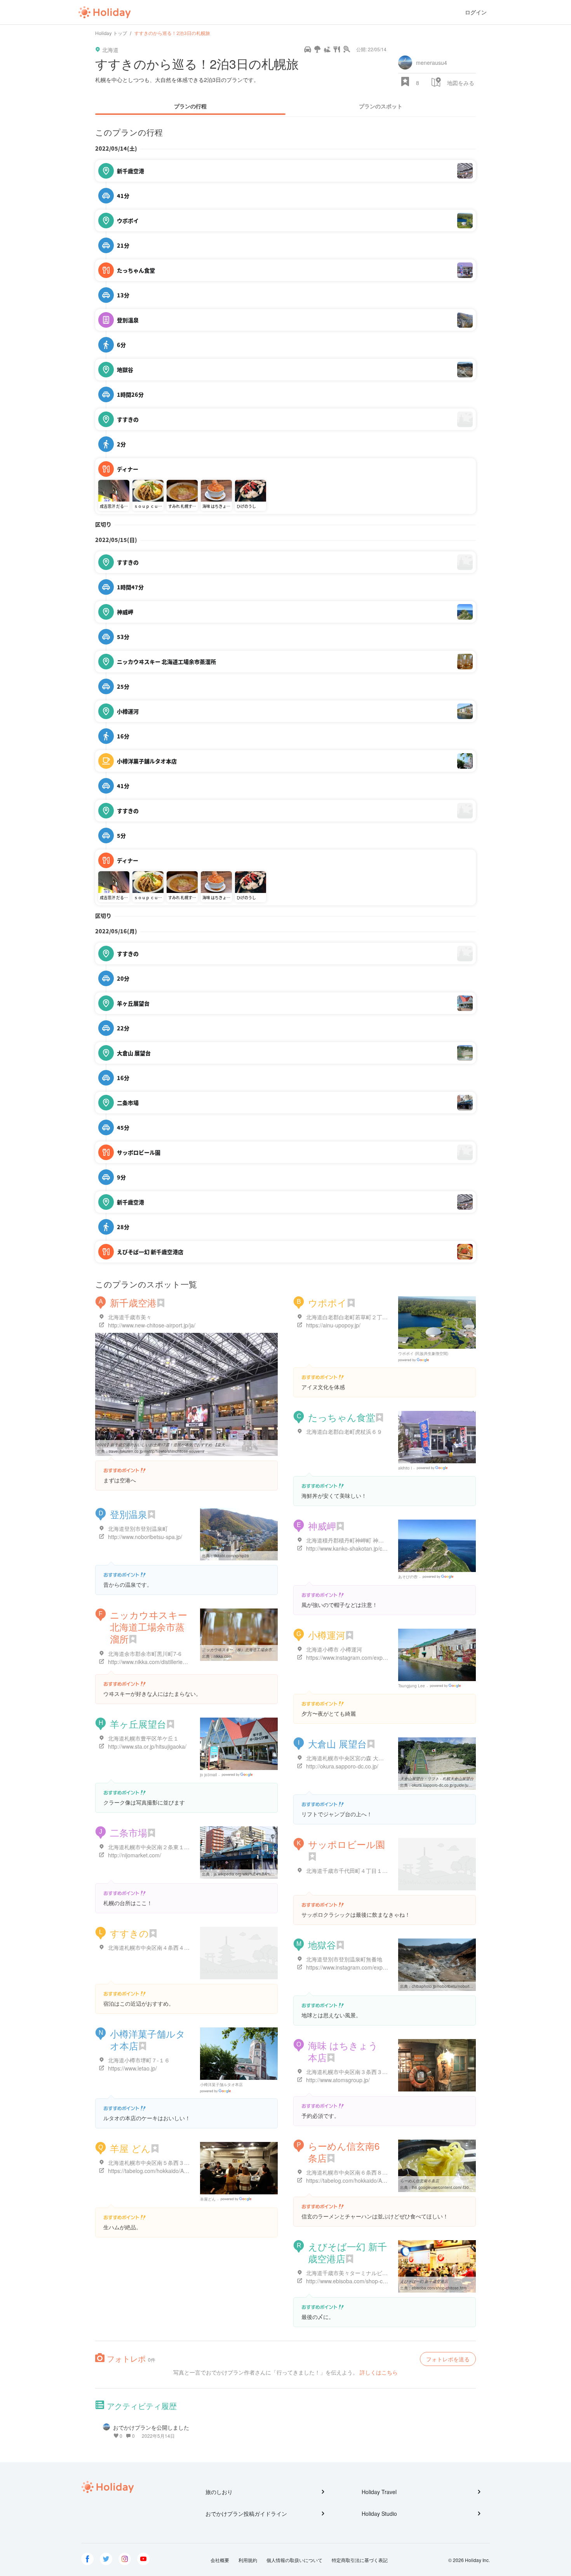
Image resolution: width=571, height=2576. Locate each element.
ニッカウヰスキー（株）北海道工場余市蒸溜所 (243, 1650)
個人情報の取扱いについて (294, 2560)
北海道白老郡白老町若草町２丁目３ (350, 1317)
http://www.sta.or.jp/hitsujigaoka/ (147, 1746)
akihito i (405, 1468)
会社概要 (220, 2560)
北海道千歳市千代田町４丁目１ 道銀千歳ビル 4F (365, 1871)
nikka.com (223, 1656)
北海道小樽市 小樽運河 (334, 1649)
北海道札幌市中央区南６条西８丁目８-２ (356, 2172)
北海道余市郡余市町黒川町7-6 (145, 1654)
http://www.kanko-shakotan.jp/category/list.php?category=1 (378, 1548)
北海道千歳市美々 (130, 1317)
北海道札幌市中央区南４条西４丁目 (151, 1947)
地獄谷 (322, 1945)
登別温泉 (129, 1514)
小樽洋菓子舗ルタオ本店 (148, 2039)
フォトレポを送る (448, 2359)
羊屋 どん (130, 2148)
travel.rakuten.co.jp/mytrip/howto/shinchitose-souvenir (157, 1451)
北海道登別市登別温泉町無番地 (344, 1959)
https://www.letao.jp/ (132, 2068)
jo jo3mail (208, 1775)
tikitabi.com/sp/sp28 (231, 1556)
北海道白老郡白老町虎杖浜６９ (344, 1431)
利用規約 (248, 2560)
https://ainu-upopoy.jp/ (333, 1325)
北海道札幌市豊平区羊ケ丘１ (143, 1738)
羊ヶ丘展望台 (138, 1724)
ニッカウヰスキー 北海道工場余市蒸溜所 (149, 1627)
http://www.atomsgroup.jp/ (338, 2080)
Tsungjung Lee (412, 1686)
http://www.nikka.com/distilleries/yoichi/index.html (168, 1662)
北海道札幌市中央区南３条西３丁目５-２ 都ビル (365, 2072)
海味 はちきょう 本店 (343, 2051)
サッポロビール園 (346, 1844)
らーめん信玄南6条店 (344, 2152)
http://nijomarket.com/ (135, 1855)
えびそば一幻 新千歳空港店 (347, 2252)
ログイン (476, 12)
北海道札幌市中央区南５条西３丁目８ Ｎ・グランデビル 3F (181, 2163)
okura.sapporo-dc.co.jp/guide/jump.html (447, 1785)
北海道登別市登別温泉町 (138, 1529)
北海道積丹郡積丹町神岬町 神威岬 (348, 1540)
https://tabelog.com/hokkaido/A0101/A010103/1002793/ (374, 2180)
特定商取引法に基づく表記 (360, 2560)
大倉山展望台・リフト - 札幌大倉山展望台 (437, 1779)
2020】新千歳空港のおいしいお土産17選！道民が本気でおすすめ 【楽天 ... (163, 1445)
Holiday (104, 12)
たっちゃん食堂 (342, 1417)
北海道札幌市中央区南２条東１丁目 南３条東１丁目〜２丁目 (182, 1847)
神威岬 (322, 1526)
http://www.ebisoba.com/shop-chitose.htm (357, 2281)
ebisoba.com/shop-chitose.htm (439, 2288)
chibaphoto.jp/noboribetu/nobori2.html (446, 1986)
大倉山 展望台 (337, 1743)
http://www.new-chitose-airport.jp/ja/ (152, 1325)
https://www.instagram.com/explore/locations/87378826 (374, 1967)
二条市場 (129, 1832)
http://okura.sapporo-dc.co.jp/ (342, 1766)
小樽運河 (327, 1635)
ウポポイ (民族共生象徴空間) (423, 1353)
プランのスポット (381, 106)
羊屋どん (208, 2199)
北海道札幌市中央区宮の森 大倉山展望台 (356, 1758)
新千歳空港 (133, 1302)
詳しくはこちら (379, 2372)
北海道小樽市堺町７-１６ (139, 2060)
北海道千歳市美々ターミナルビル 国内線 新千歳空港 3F (374, 2273)
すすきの (129, 1933)
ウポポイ (327, 1302)
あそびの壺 (408, 1577)
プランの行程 (190, 106)
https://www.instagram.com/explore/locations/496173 (371, 1657)
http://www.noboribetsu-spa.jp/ (145, 1537)
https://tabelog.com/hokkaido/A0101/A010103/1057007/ (176, 2171)
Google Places (415, 1360)
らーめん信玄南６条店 (420, 2181)
